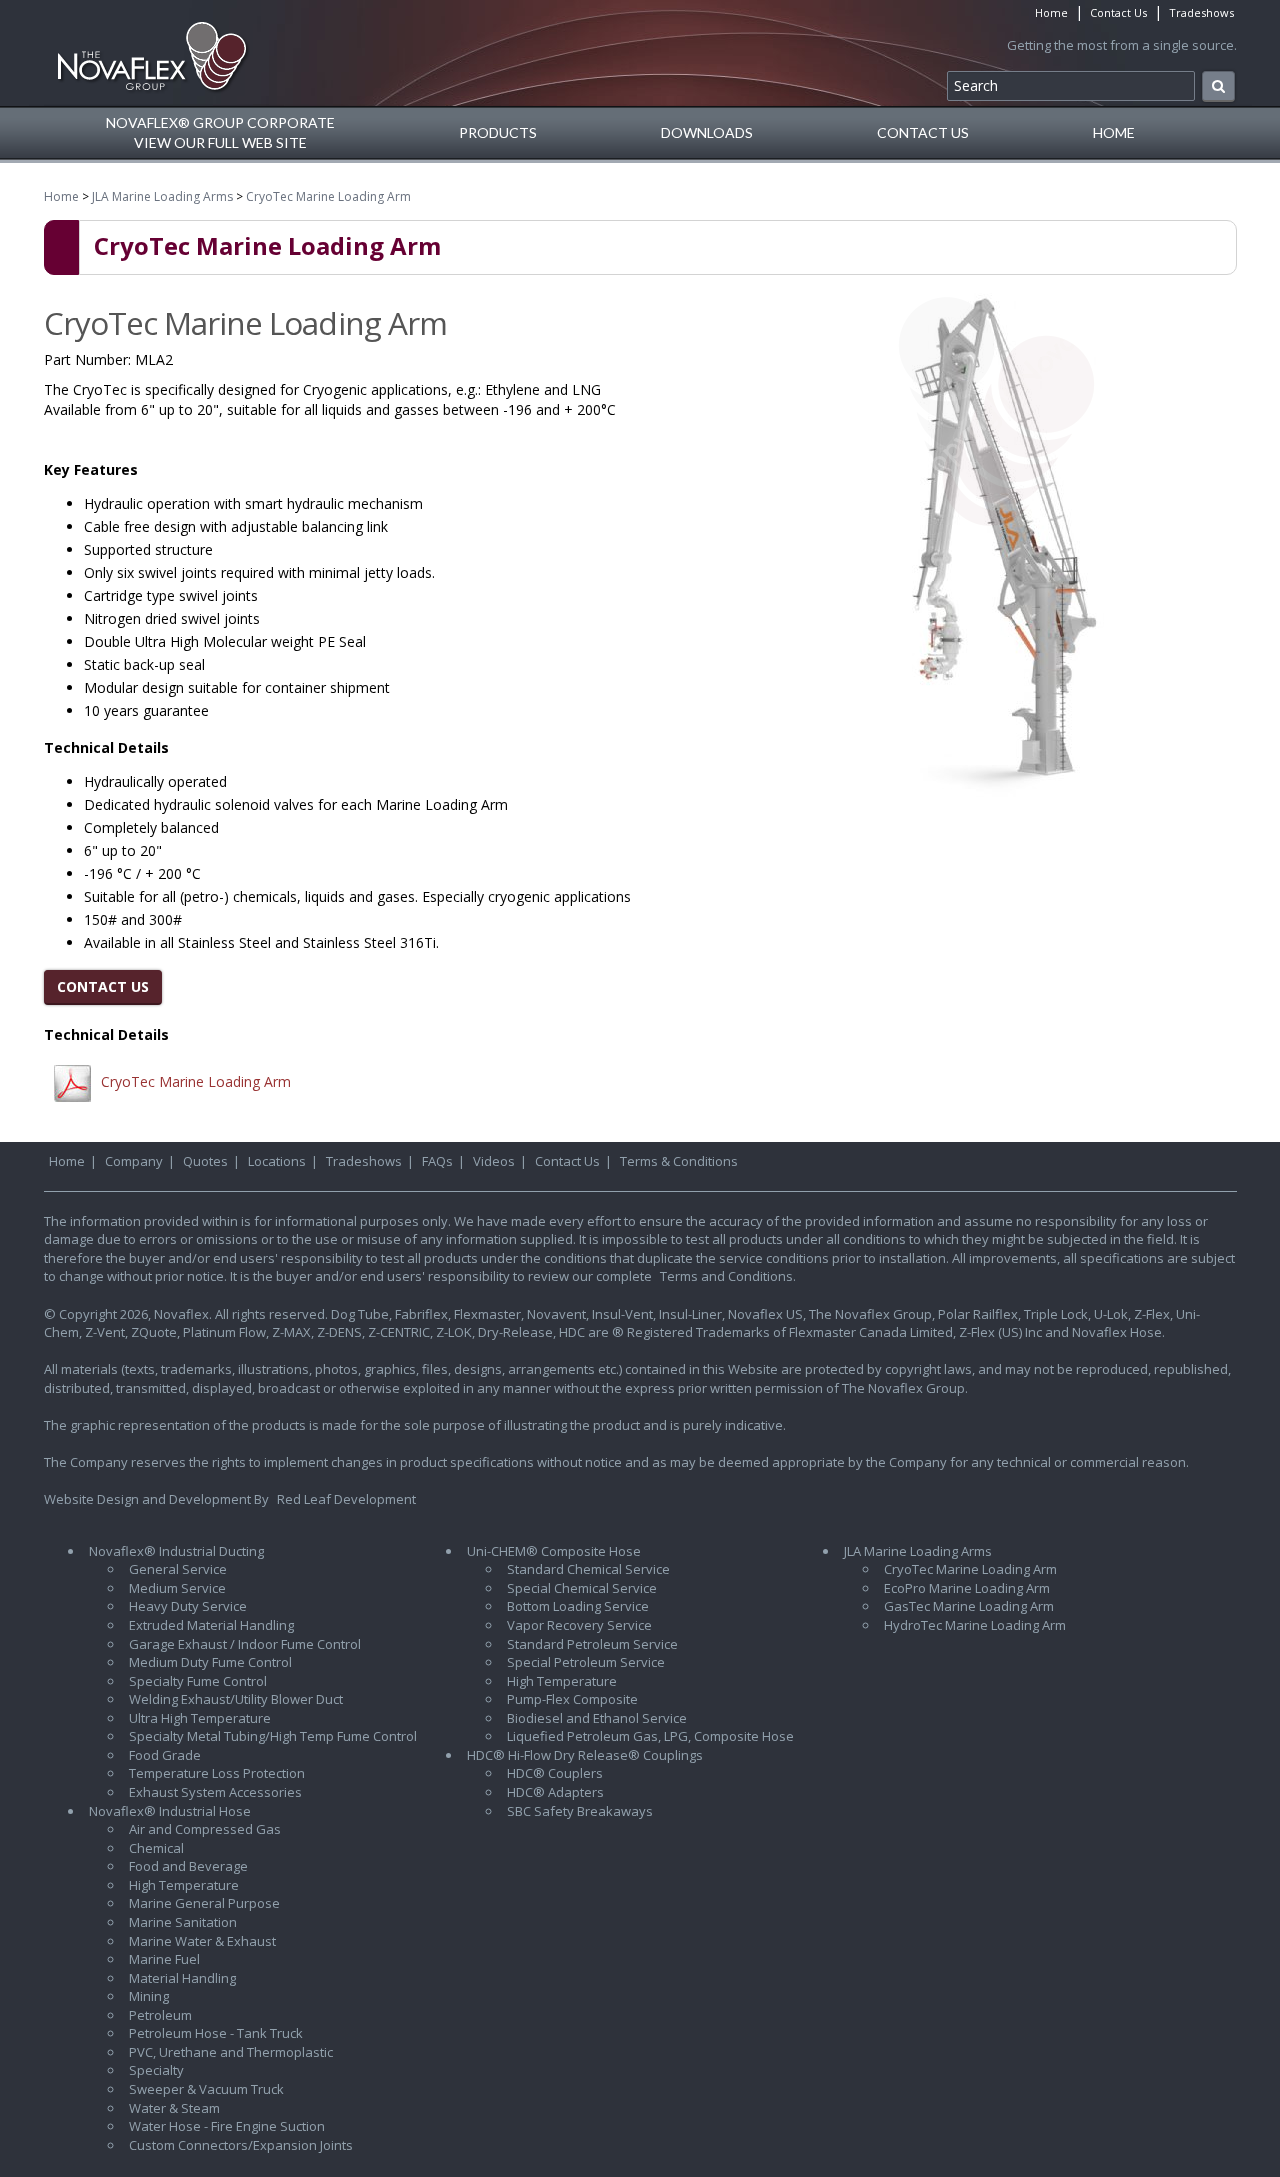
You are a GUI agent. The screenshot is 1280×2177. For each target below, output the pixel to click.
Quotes (205, 1161)
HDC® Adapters (555, 1792)
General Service (178, 1569)
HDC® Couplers (555, 1773)
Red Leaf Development (346, 1499)
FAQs (437, 1161)
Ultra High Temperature (200, 1718)
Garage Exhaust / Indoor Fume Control (245, 1644)
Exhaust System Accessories (215, 1792)
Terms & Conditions (679, 1161)
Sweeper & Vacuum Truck (206, 2089)
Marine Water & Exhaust (202, 1941)
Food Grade (165, 1755)
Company (134, 1161)
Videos (494, 1161)
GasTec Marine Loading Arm (969, 1606)
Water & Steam (174, 2108)
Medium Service (177, 1588)
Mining (149, 1996)
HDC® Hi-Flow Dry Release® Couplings (585, 1755)
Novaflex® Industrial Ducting (176, 1551)
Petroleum (160, 2015)
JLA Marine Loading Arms (162, 196)
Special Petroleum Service (586, 1662)
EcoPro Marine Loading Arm (967, 1588)
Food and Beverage (188, 1866)
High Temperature (184, 1885)
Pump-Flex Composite (572, 1699)
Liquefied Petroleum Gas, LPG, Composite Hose (650, 1736)
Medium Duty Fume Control (210, 1662)
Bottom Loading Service (578, 1606)
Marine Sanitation (183, 1922)
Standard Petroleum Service (592, 1644)
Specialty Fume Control (198, 1681)
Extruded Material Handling (211, 1625)
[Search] (1218, 86)
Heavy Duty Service (188, 1606)
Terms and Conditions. (728, 1276)
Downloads (707, 132)
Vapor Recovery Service (579, 1625)
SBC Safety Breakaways (580, 1811)
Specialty (156, 2070)
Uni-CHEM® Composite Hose (554, 1551)
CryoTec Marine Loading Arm (328, 196)
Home (1051, 12)
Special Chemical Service (582, 1588)
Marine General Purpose (204, 1903)
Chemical (156, 1848)
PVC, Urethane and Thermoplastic (231, 2052)
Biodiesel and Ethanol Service (597, 1718)
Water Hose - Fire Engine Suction (227, 2126)
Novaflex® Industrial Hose (170, 1811)
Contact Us (1118, 12)
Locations (277, 1161)
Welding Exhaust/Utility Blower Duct (236, 1699)
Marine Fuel (164, 1959)
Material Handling (182, 1978)
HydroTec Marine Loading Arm (975, 1625)
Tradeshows (1201, 12)
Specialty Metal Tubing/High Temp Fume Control (273, 1736)
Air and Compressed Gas (205, 1829)
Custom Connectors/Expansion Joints (241, 2145)
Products (498, 132)
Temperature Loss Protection (217, 1773)
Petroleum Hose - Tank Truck (216, 2033)
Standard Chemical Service (588, 1569)
